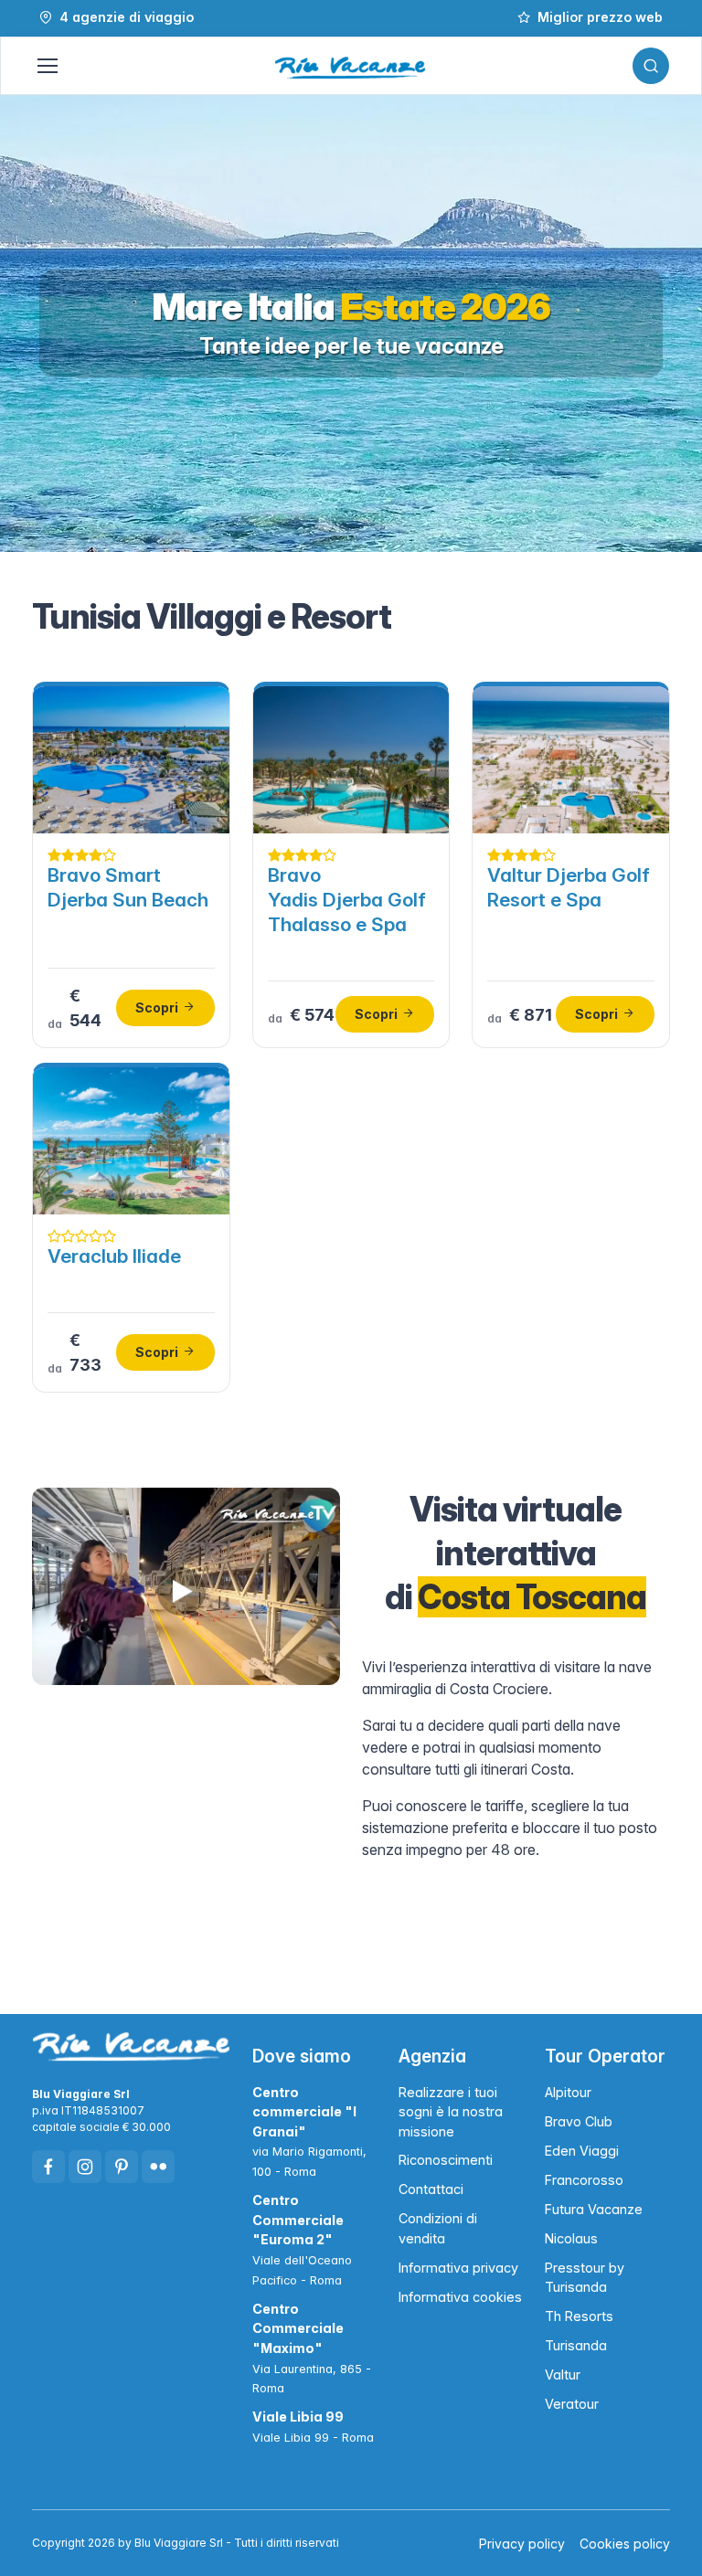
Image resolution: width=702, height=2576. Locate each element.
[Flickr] (158, 2167)
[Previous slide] (33, 323)
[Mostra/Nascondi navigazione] (47, 66)
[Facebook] (48, 2167)
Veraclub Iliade (114, 1256)
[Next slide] (669, 323)
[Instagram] (85, 2167)
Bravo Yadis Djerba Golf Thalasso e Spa (347, 900)
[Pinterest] (122, 2167)
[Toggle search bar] (651, 66)
